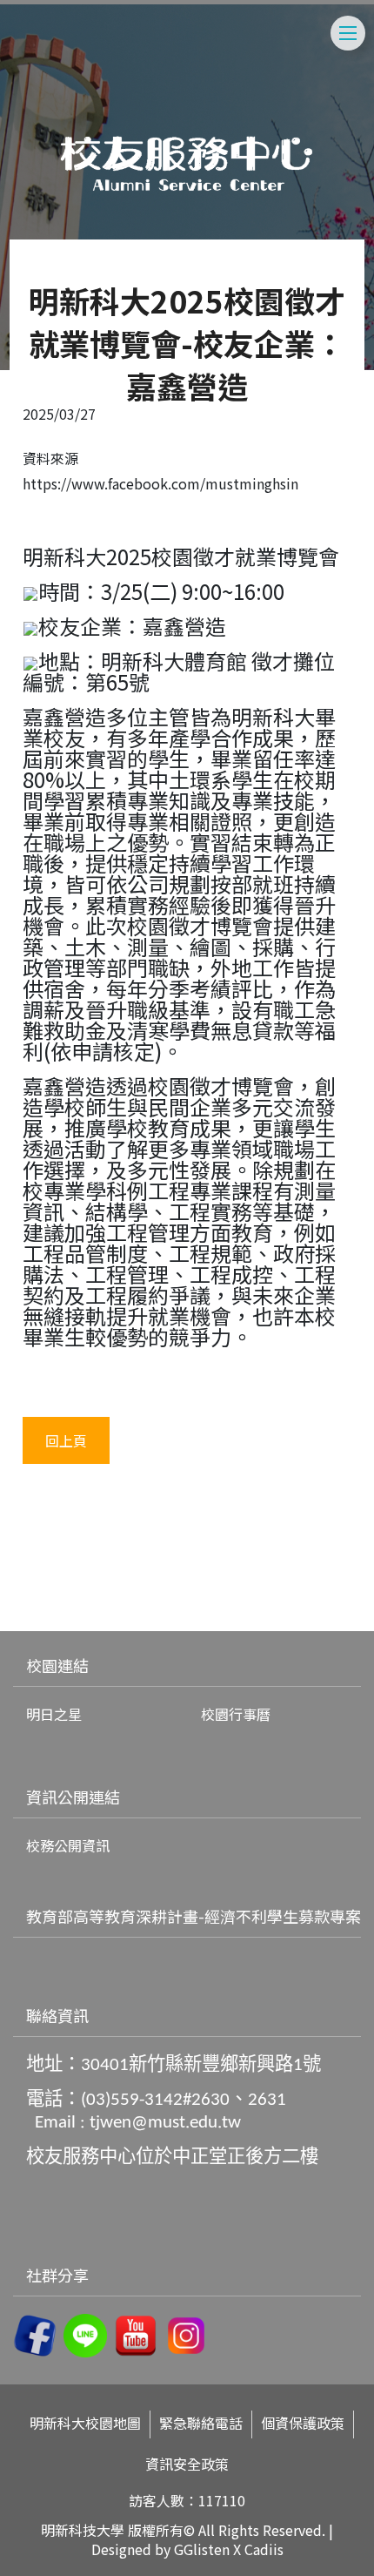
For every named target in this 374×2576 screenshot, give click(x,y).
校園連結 (57, 1665)
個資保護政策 (303, 2423)
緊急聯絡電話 (201, 2423)
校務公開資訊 (68, 1845)
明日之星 (54, 1714)
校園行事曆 (236, 1714)
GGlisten (202, 2549)
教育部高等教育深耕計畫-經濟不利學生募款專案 (194, 1916)
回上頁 (66, 1440)
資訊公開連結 (73, 1797)
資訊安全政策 (187, 2464)
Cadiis (264, 2549)
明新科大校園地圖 (85, 2423)
